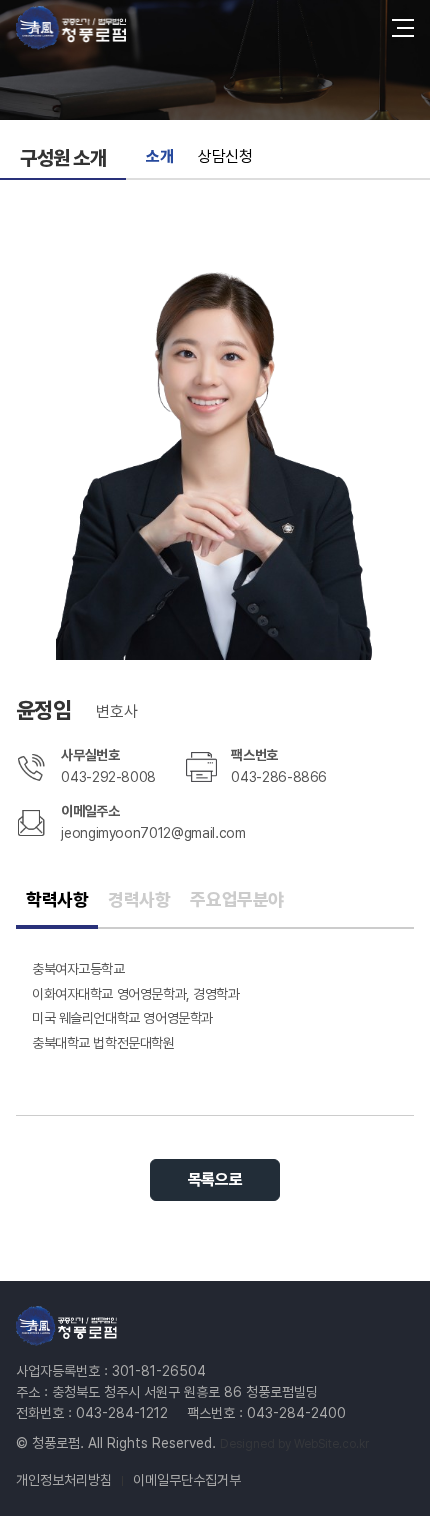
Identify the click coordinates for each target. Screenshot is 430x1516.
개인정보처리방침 (64, 1480)
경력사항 (139, 899)
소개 (159, 156)
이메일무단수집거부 (187, 1480)
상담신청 (225, 156)
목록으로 (215, 1179)
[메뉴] (403, 28)
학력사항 (57, 899)
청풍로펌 (71, 27)
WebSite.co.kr (331, 1444)
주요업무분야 (236, 899)
